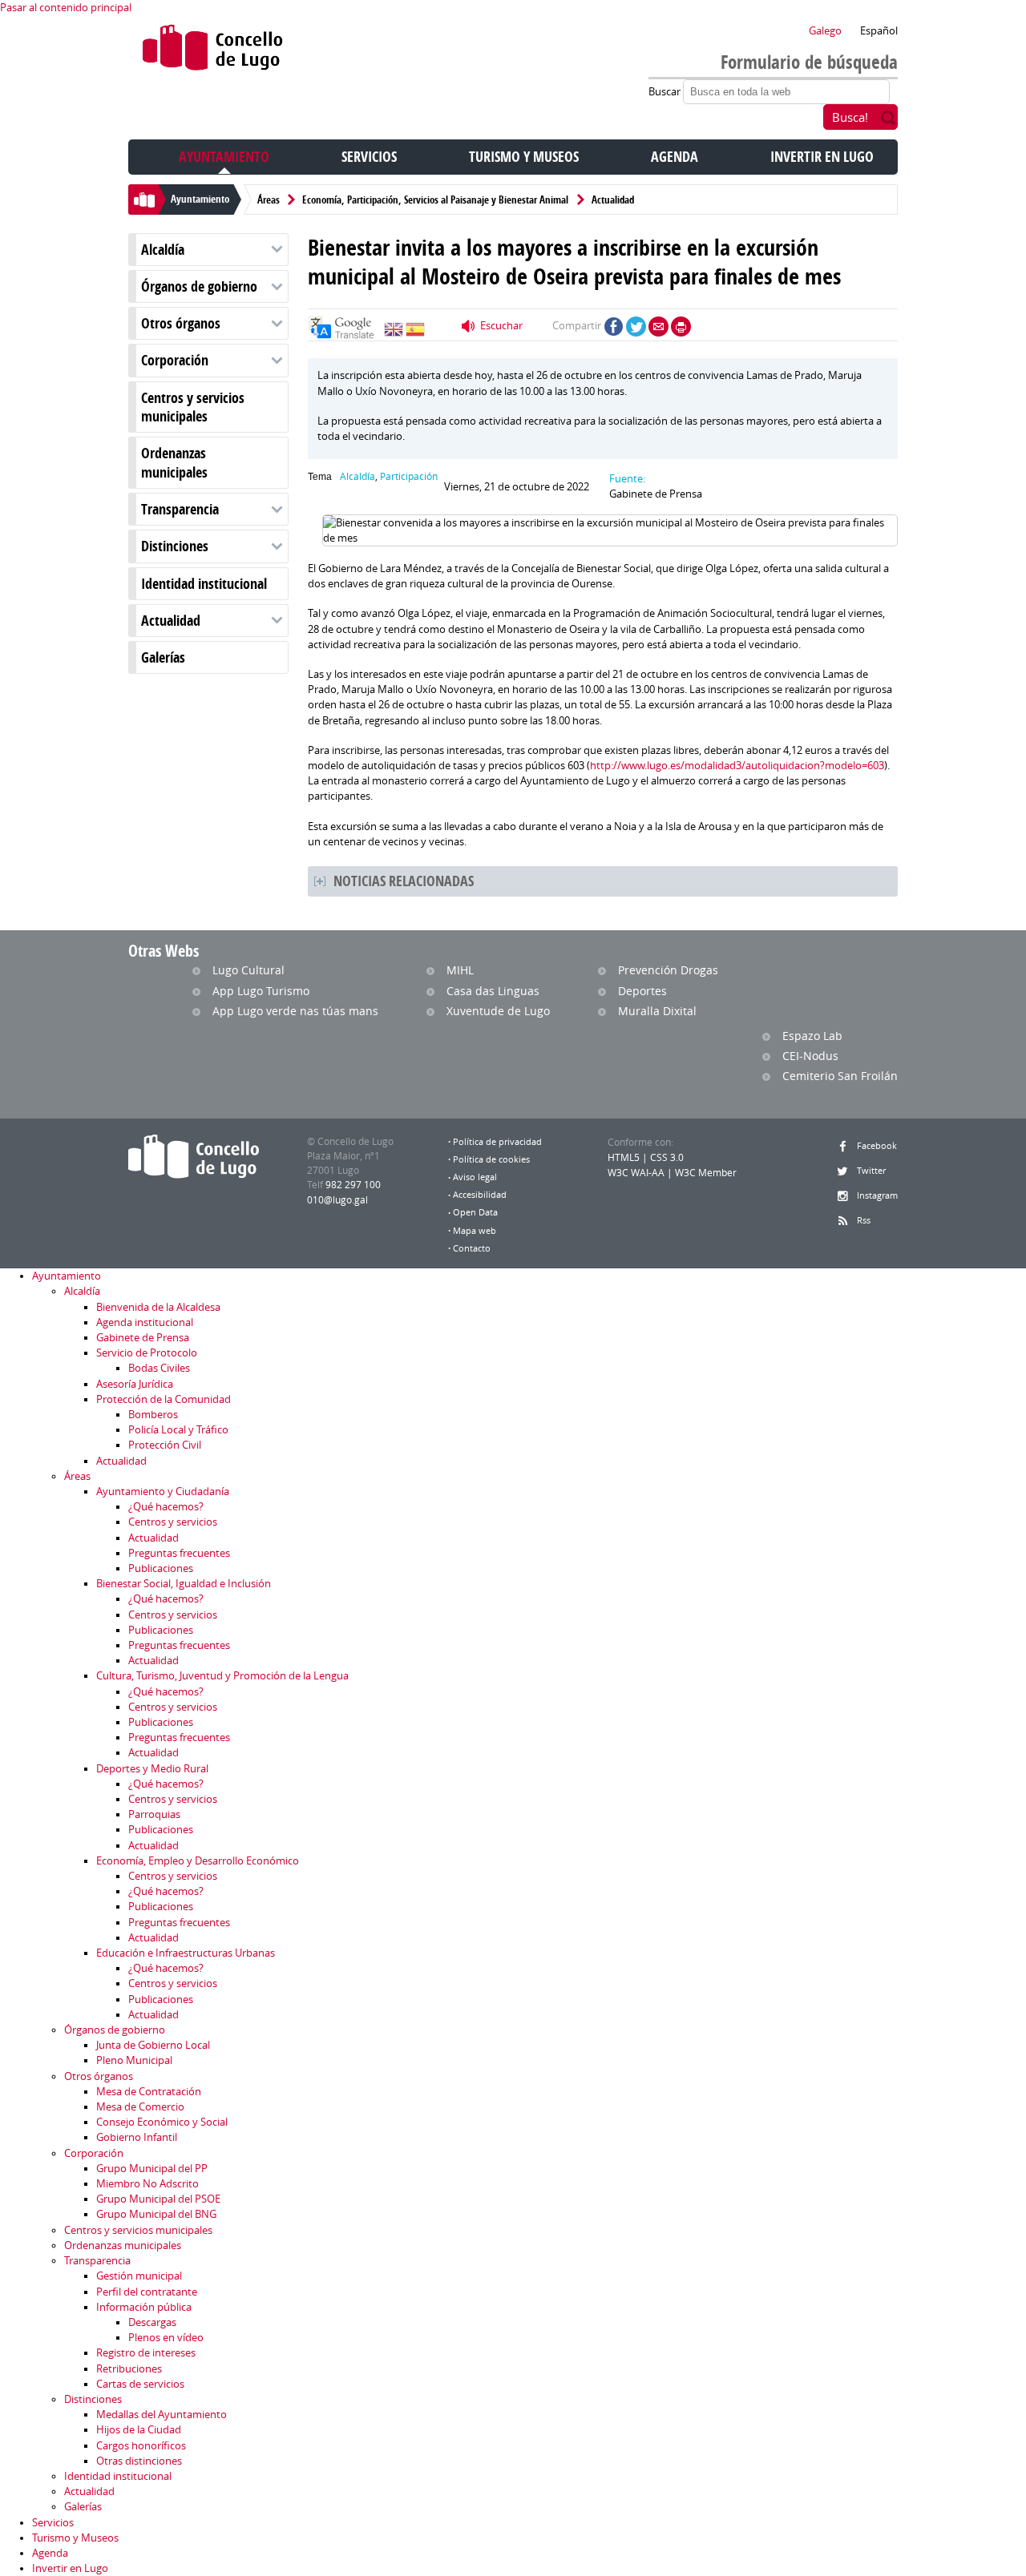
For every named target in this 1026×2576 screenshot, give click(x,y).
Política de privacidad (497, 1142)
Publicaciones (161, 1568)
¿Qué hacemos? (166, 1507)
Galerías (163, 657)
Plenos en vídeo (166, 2338)
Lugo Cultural (248, 970)
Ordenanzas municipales (174, 462)
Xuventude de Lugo (498, 1011)
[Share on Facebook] (614, 327)
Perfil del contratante (147, 2292)
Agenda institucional (145, 1322)
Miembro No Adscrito (147, 2184)
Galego (825, 31)
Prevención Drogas (668, 970)
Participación (409, 476)
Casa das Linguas (493, 991)
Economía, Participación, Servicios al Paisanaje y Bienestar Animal (435, 200)
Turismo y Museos (524, 157)
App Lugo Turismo (261, 991)
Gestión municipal (139, 2276)
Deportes (642, 991)
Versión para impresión (681, 327)
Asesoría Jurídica (135, 1384)
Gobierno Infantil (137, 2137)
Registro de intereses (146, 2353)
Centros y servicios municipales (193, 407)
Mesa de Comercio (140, 2107)
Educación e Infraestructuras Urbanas (186, 1953)
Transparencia (180, 509)
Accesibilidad (480, 1195)
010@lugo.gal (337, 1200)
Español (879, 31)
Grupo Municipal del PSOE (158, 2199)
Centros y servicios (173, 1522)
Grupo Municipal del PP (152, 2169)
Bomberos (153, 1415)
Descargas (152, 2322)
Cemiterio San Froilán (840, 1076)
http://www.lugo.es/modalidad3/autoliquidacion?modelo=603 (737, 766)
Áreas (269, 200)
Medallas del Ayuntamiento (162, 2415)
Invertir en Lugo (822, 157)
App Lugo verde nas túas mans (295, 1011)
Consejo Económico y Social (162, 2122)
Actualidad (613, 200)
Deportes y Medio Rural (152, 1769)
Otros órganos (181, 323)
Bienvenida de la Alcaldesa (158, 1307)
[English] (394, 333)
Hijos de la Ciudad (139, 2430)
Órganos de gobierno (199, 286)
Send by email (658, 327)
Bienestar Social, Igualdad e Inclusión (184, 1584)
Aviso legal (475, 1177)
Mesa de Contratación (149, 2092)
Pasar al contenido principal (66, 8)
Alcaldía (163, 250)
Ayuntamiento (224, 157)
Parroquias (154, 1814)
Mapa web (475, 1231)
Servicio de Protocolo (147, 1353)
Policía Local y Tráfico (178, 1430)
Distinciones (175, 546)
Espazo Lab (812, 1036)
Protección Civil (165, 1445)
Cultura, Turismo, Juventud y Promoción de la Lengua (222, 1676)
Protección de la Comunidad (164, 1399)
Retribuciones (129, 2369)
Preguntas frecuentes (179, 1553)
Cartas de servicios (140, 2384)
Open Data (475, 1212)
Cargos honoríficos (141, 2446)
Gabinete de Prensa (143, 1338)
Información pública (144, 2307)
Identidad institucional (204, 584)
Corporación (175, 360)
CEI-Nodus (810, 1056)
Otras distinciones (139, 2461)
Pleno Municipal (134, 2060)
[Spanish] (415, 333)
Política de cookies (491, 1159)
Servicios (369, 157)
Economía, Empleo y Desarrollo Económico (198, 1861)
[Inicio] (213, 51)
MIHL (460, 970)
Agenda (675, 157)
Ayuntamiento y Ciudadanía (163, 1492)
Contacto (472, 1248)
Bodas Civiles (159, 1368)
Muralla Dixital (657, 1011)
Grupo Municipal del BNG (156, 2214)
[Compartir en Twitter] (636, 327)
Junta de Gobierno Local (153, 2045)
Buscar (666, 92)
